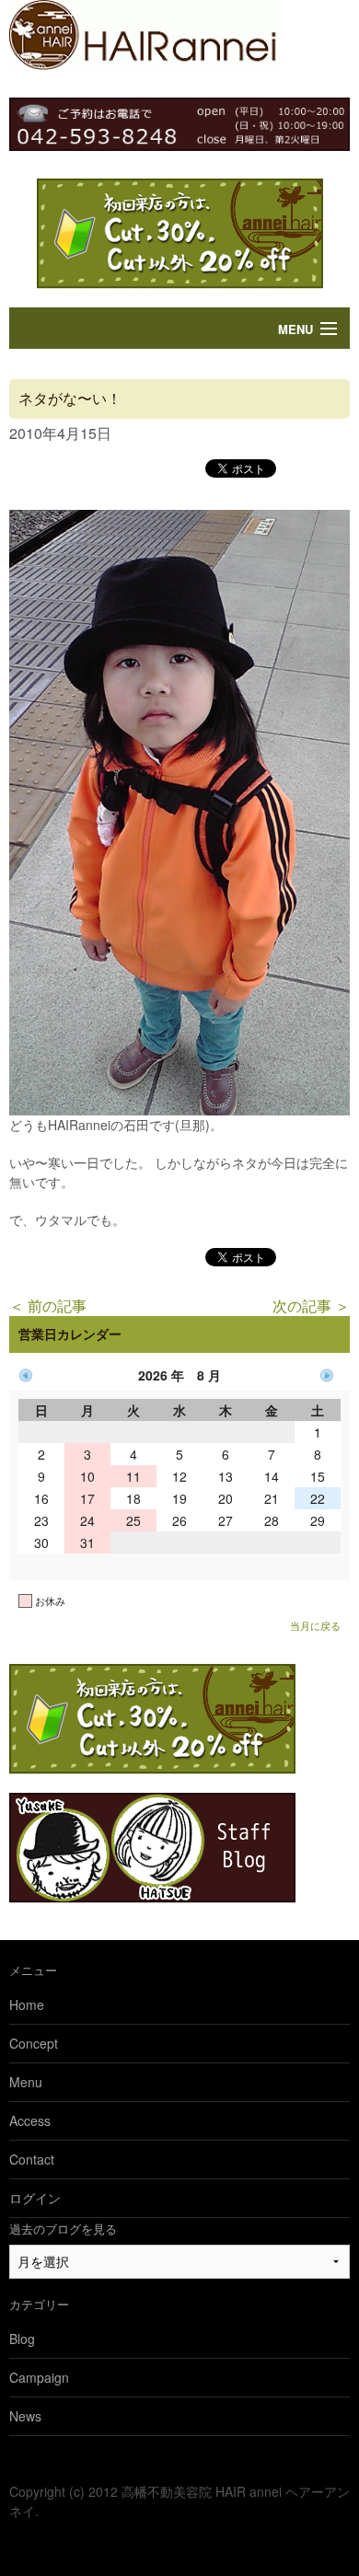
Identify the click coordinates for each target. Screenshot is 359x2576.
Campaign (39, 2377)
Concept (34, 2043)
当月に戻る (315, 1625)
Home (27, 2004)
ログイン (35, 2198)
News (25, 2416)
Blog (22, 2339)
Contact (32, 2159)
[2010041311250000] (179, 1108)
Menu (295, 329)
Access (30, 2120)
